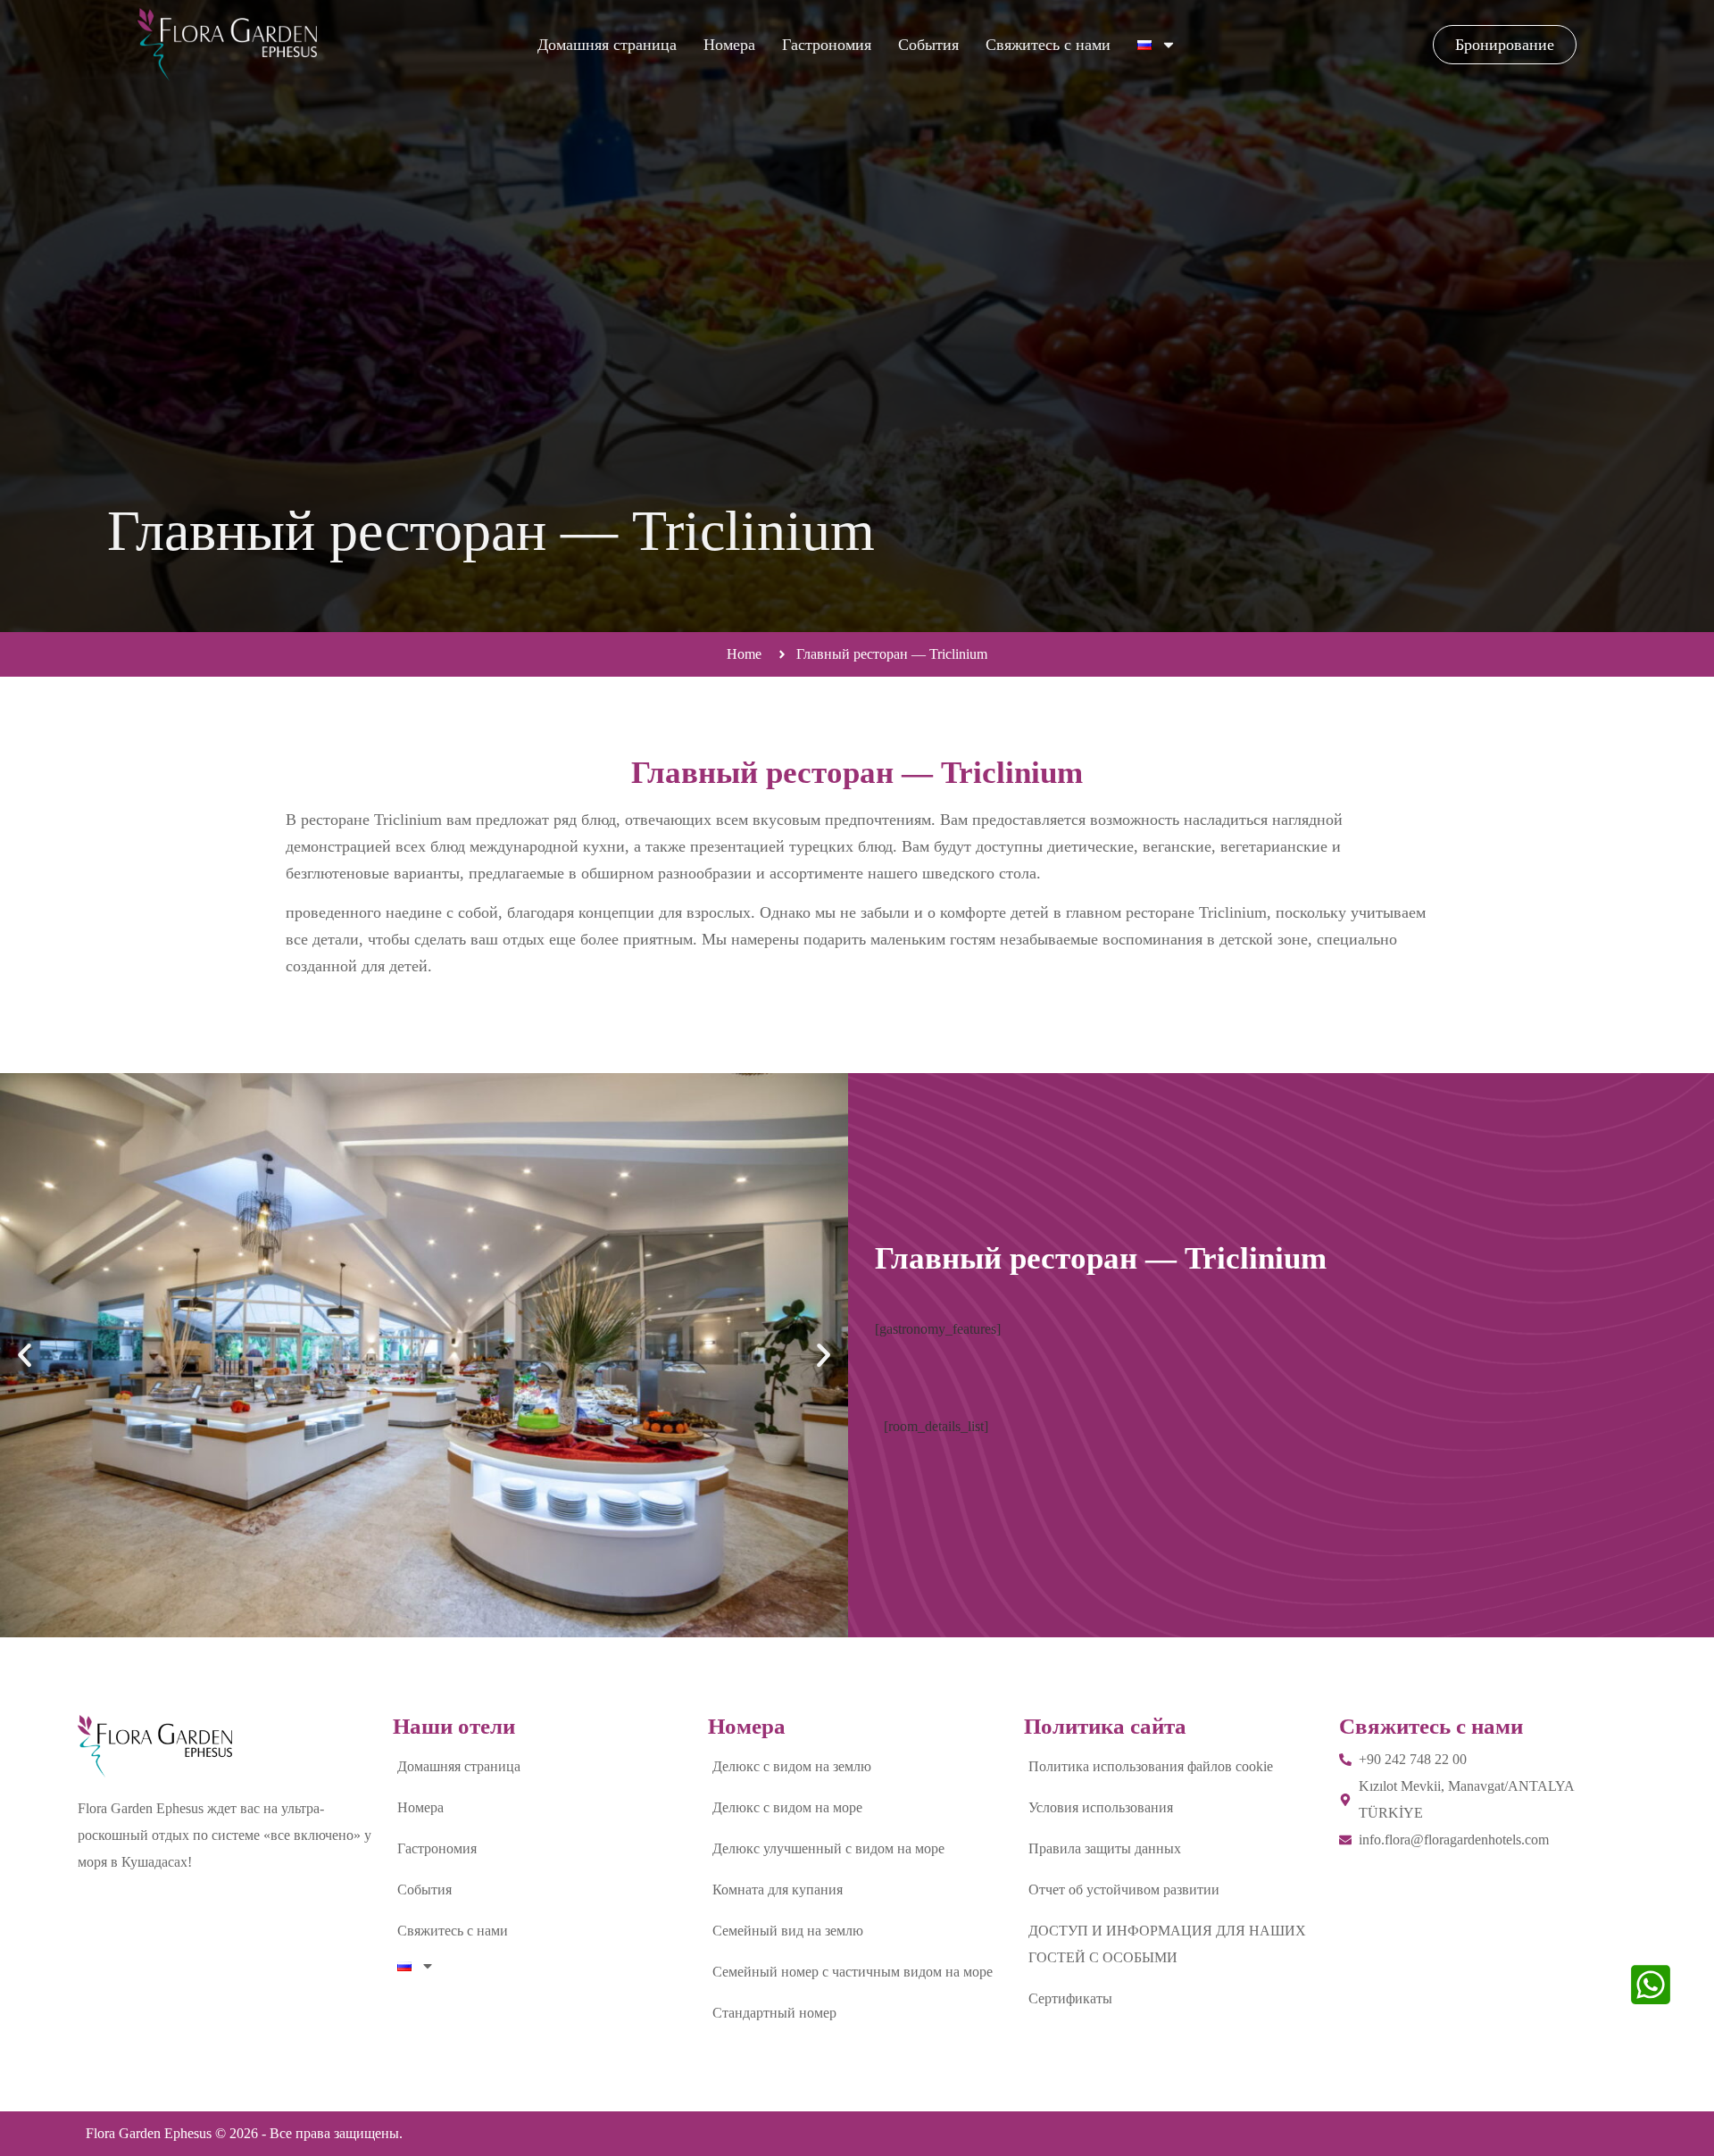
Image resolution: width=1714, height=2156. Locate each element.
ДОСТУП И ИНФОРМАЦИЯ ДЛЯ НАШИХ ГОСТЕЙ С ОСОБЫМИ (1167, 1944)
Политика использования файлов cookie (1151, 1766)
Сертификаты (1070, 1998)
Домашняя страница (607, 45)
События (928, 45)
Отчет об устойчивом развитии (1124, 1890)
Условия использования (1101, 1807)
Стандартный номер (774, 2013)
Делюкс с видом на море (787, 1807)
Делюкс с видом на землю (792, 1766)
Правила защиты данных (1105, 1848)
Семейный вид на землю (788, 1931)
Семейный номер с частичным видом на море (853, 1972)
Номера (729, 45)
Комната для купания (778, 1890)
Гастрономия (827, 45)
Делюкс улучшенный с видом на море (828, 1848)
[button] (25, 1356)
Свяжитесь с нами (1048, 45)
